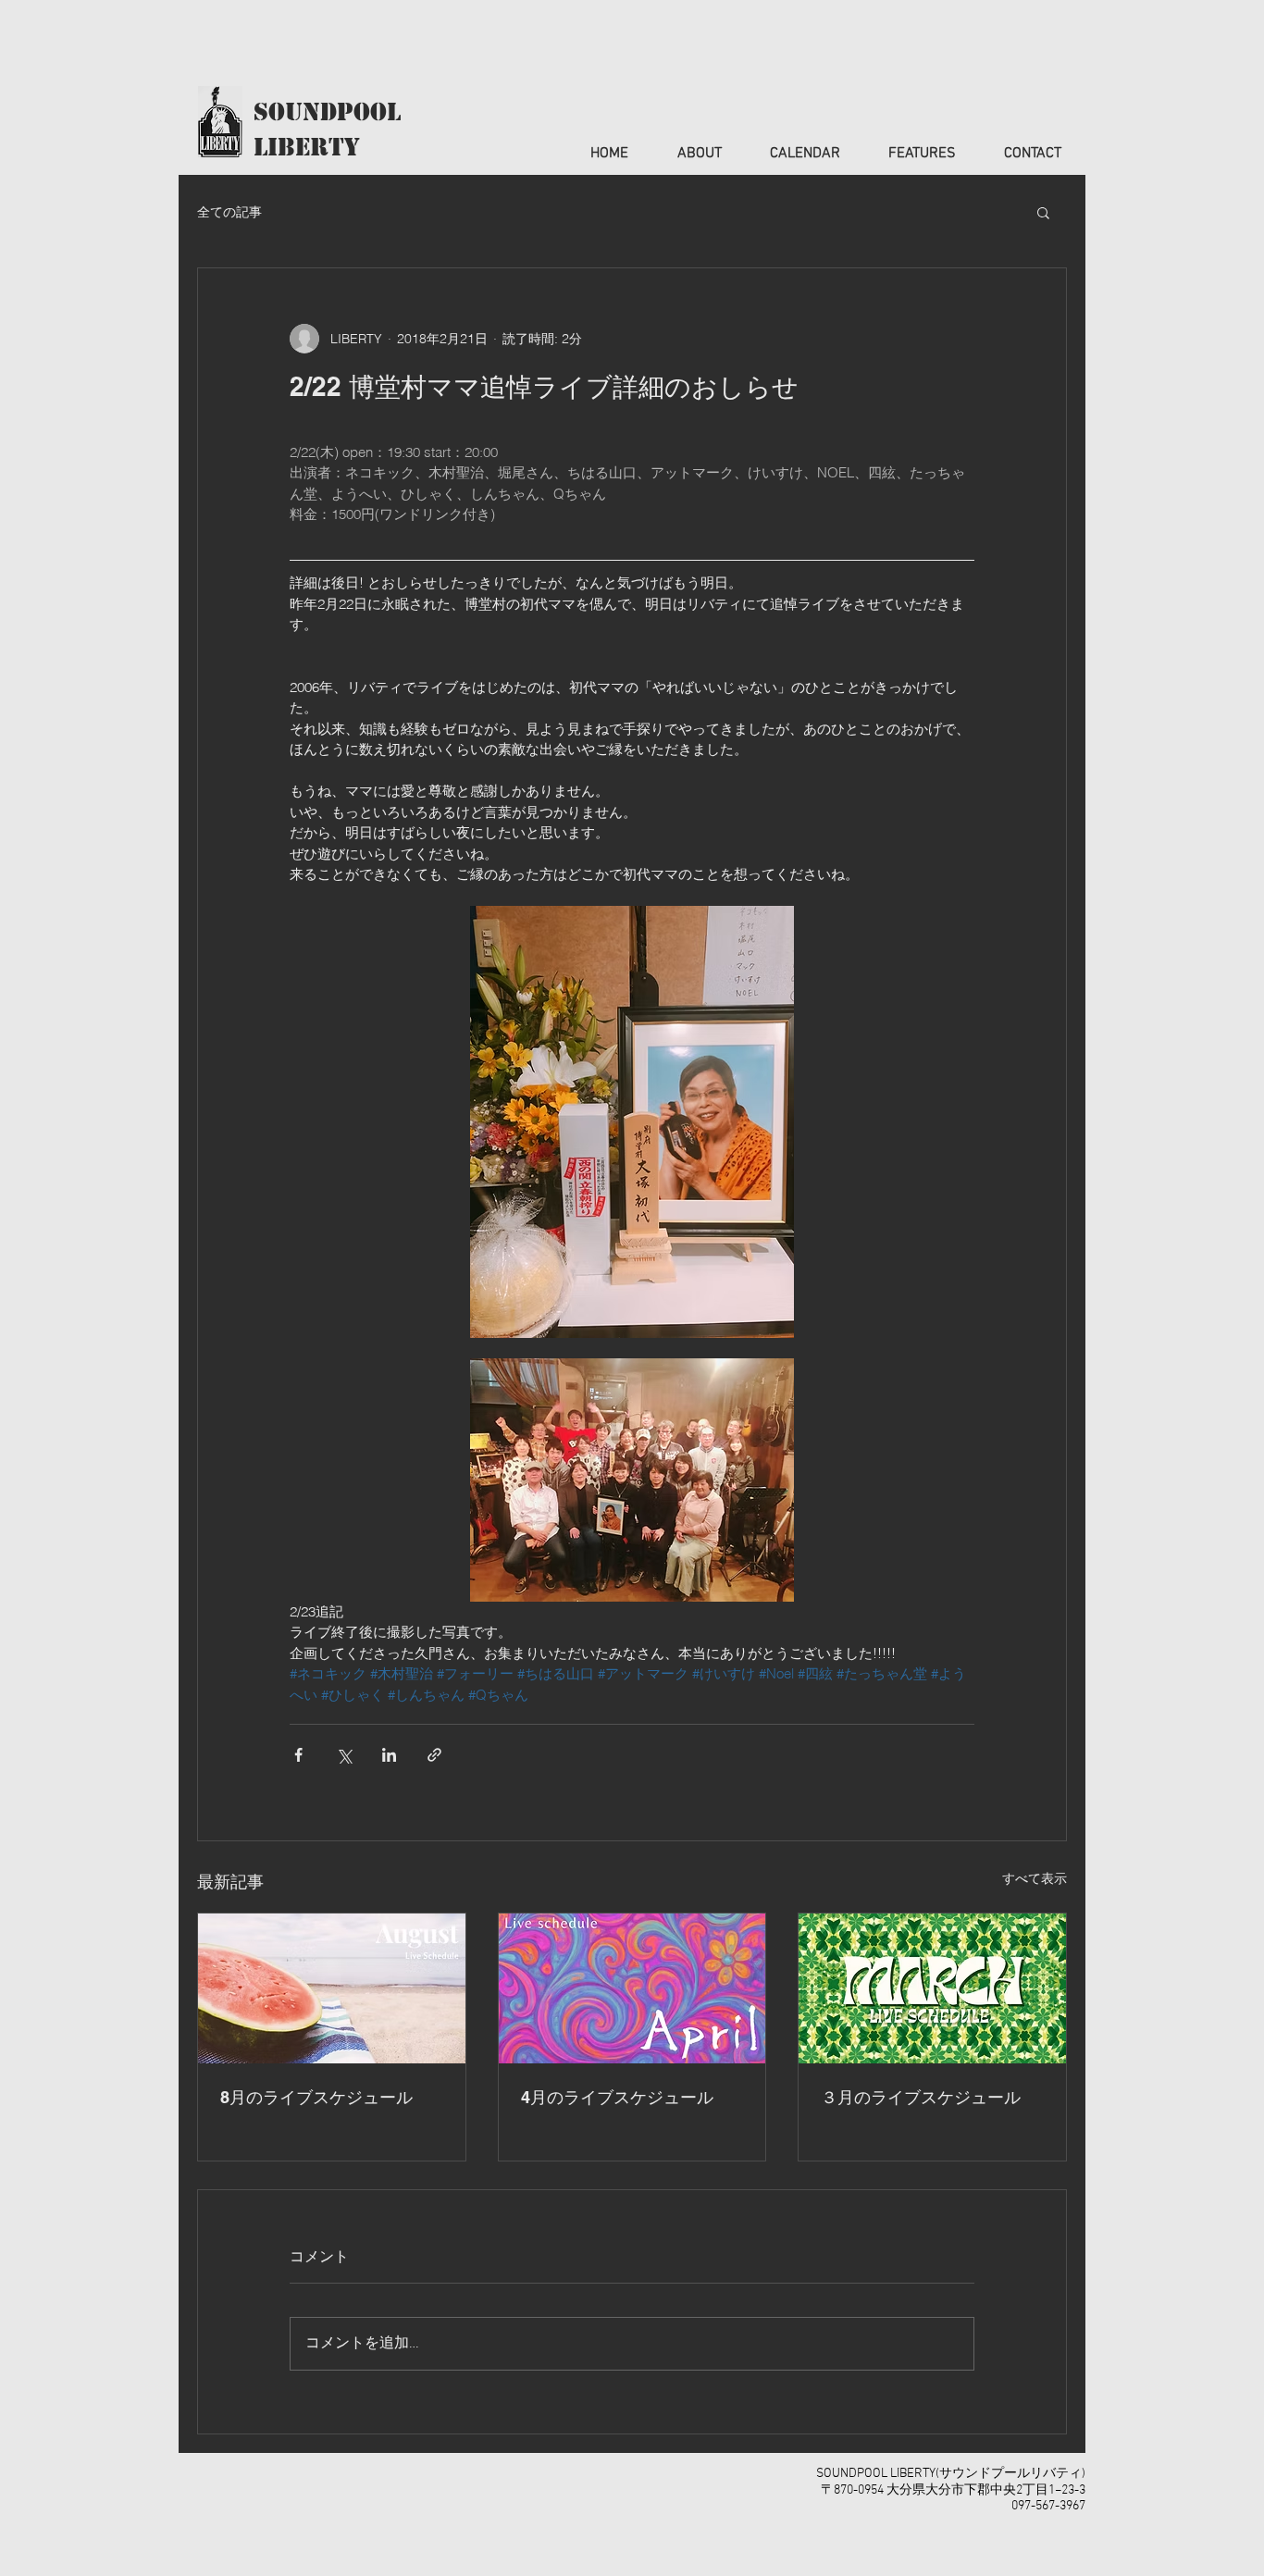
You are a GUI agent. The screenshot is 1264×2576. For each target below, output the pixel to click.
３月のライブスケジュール (921, 2097)
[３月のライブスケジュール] (932, 1988)
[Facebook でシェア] (298, 1755)
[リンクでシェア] (434, 1755)
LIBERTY (307, 147)
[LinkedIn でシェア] (389, 1755)
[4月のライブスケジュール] (632, 1988)
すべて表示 (1035, 1878)
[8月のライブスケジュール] (332, 1988)
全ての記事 (229, 212)
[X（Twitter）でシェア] (344, 1755)
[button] (1043, 212)
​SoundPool (327, 112)
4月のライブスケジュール (617, 2097)
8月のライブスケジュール (316, 2097)
